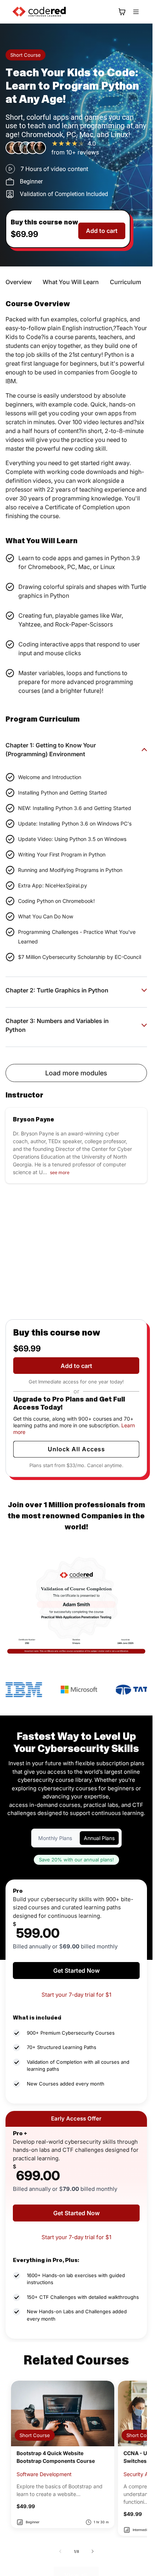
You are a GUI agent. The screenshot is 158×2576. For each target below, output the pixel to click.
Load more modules (76, 1073)
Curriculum (125, 282)
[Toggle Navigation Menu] (136, 12)
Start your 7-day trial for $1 (76, 1995)
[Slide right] (93, 2551)
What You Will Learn (71, 282)
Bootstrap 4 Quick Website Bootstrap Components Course (56, 2457)
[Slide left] (60, 2551)
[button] (122, 12)
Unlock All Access (76, 1449)
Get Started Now (76, 1971)
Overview (19, 282)
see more (60, 1172)
